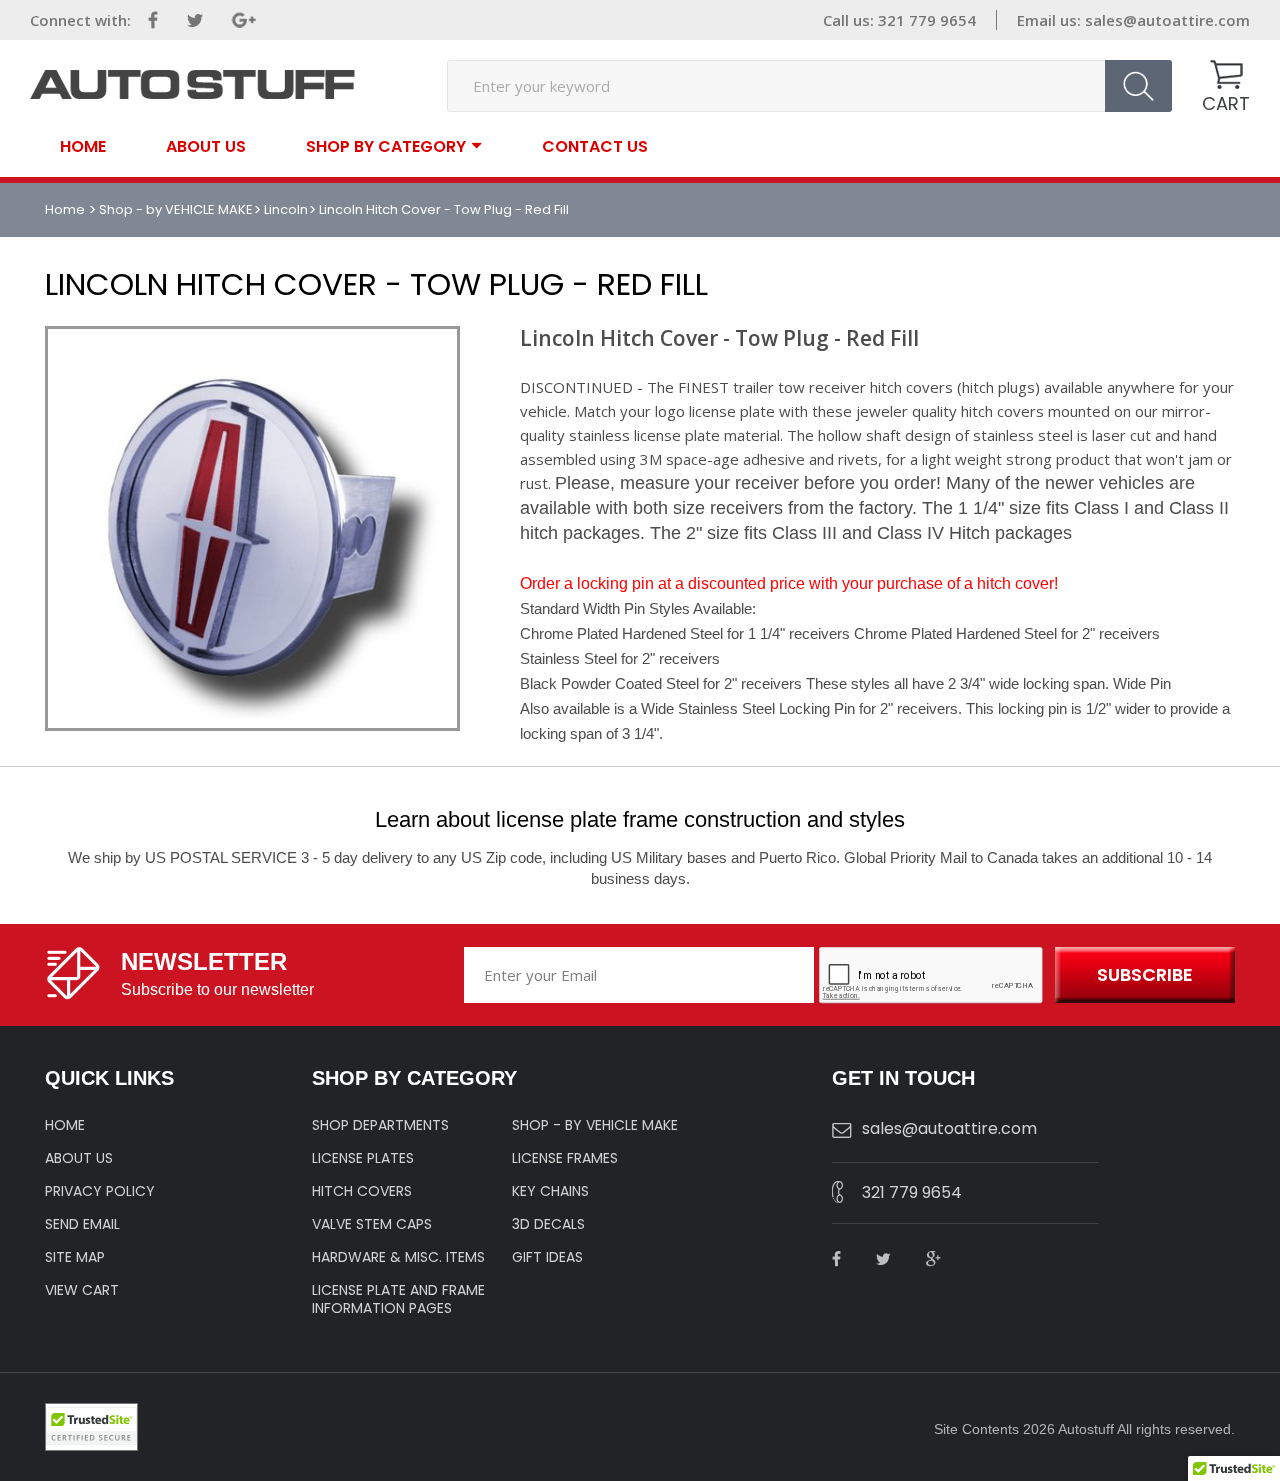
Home (83, 147)
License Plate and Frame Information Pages (398, 1299)
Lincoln (286, 209)
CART (1226, 103)
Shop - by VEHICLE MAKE (176, 209)
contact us (595, 147)
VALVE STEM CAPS (372, 1224)
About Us (206, 147)
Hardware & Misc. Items (398, 1257)
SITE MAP (75, 1257)
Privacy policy (100, 1191)
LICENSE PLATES (363, 1158)
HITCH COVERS (362, 1191)
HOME (65, 1125)
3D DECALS (548, 1224)
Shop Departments (380, 1125)
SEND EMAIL (82, 1224)
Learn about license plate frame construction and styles (640, 819)
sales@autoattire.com (1167, 20)
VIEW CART (82, 1290)
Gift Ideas (547, 1257)
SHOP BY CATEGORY (386, 145)
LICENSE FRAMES (565, 1158)
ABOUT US (79, 1158)
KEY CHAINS (550, 1191)
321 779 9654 (912, 1192)
